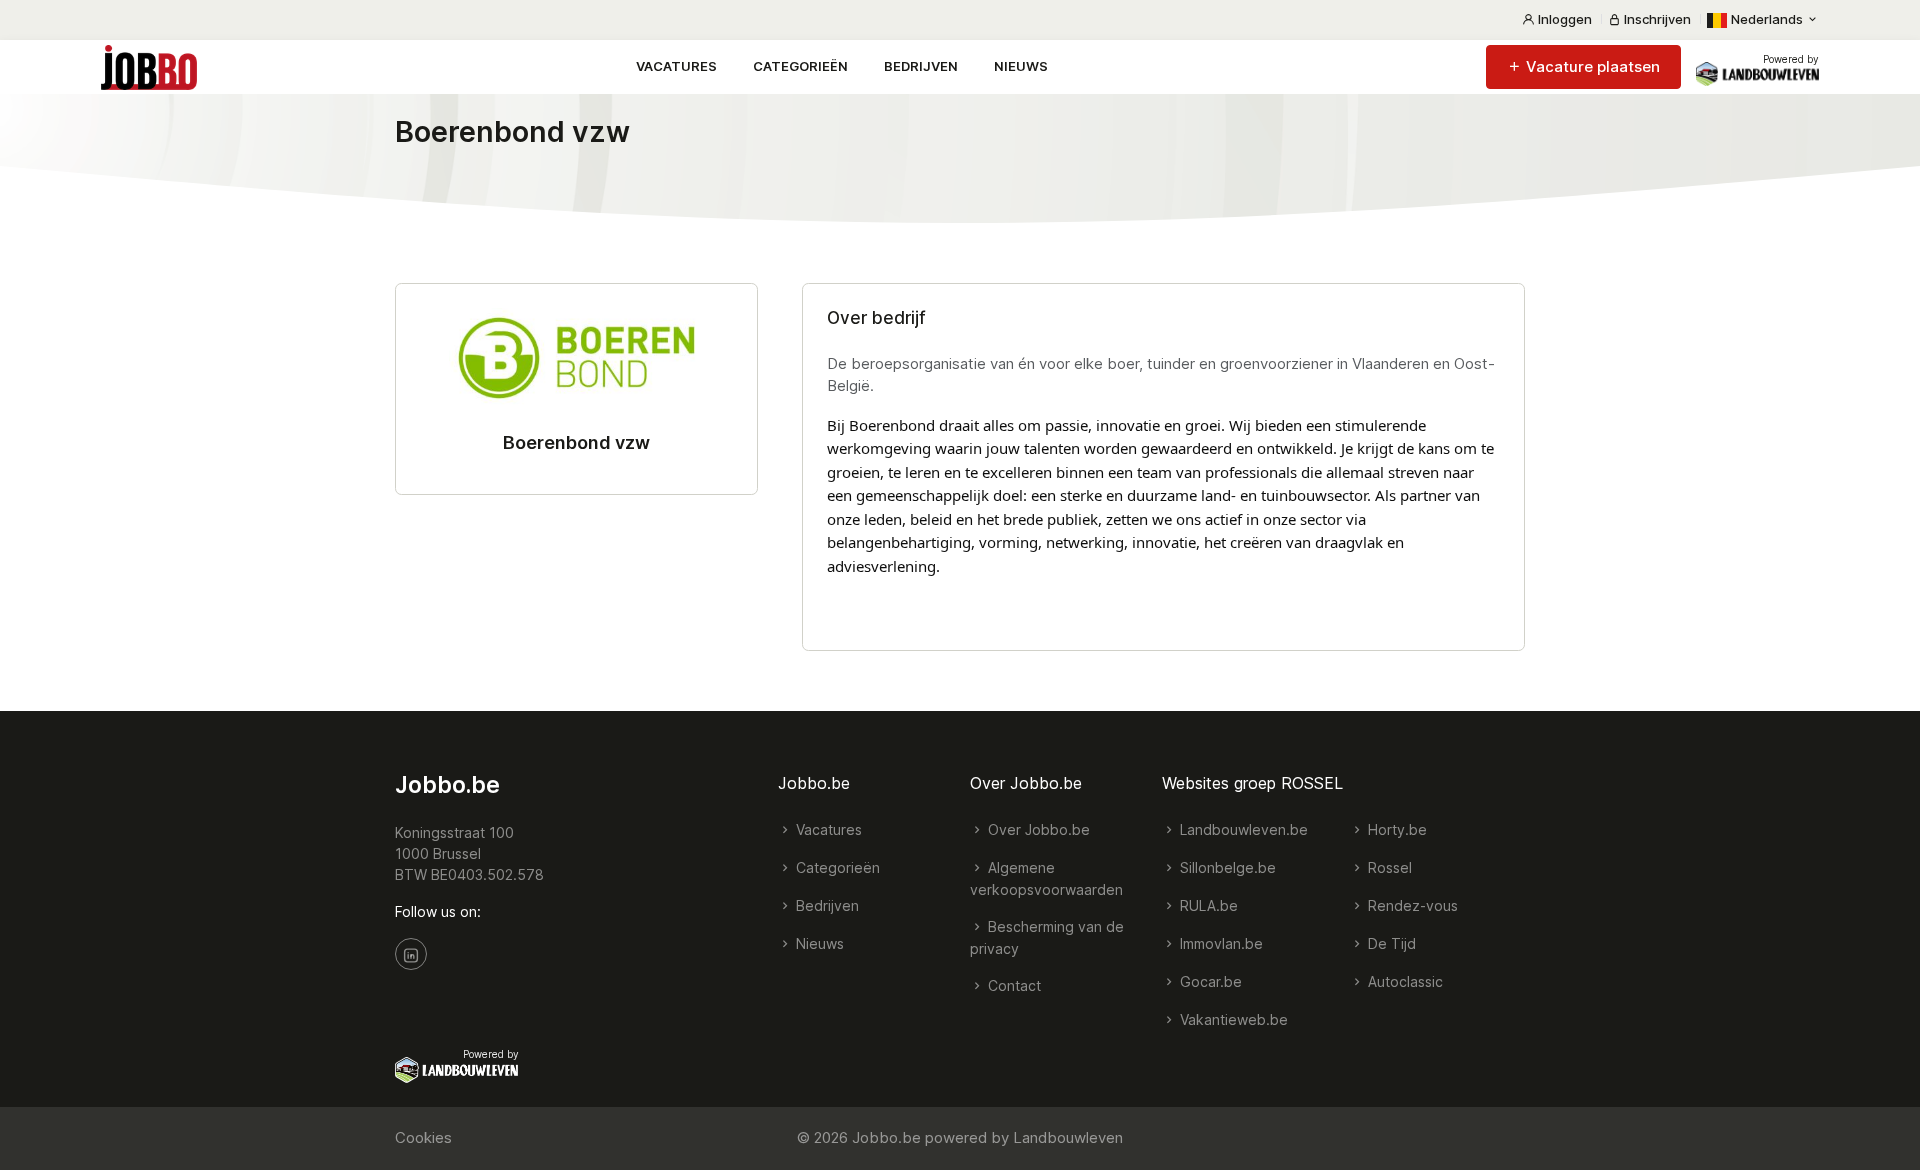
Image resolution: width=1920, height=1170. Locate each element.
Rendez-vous (1411, 905)
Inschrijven (1656, 19)
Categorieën (800, 66)
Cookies (423, 1137)
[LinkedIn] (411, 954)
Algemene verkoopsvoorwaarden (1046, 878)
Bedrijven (921, 66)
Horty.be (1395, 829)
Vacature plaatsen (1591, 66)
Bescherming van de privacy (1047, 937)
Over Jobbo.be (1037, 829)
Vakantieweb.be (1232, 1019)
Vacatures (676, 66)
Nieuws (1021, 66)
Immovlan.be (1219, 943)
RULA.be (1207, 905)
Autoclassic (1403, 981)
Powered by (1791, 59)
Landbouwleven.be (1242, 829)
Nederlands (1767, 19)
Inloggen (1563, 19)
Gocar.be (1209, 981)
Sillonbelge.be (1226, 867)
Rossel (1388, 867)
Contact (1012, 985)
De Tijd (1390, 943)
